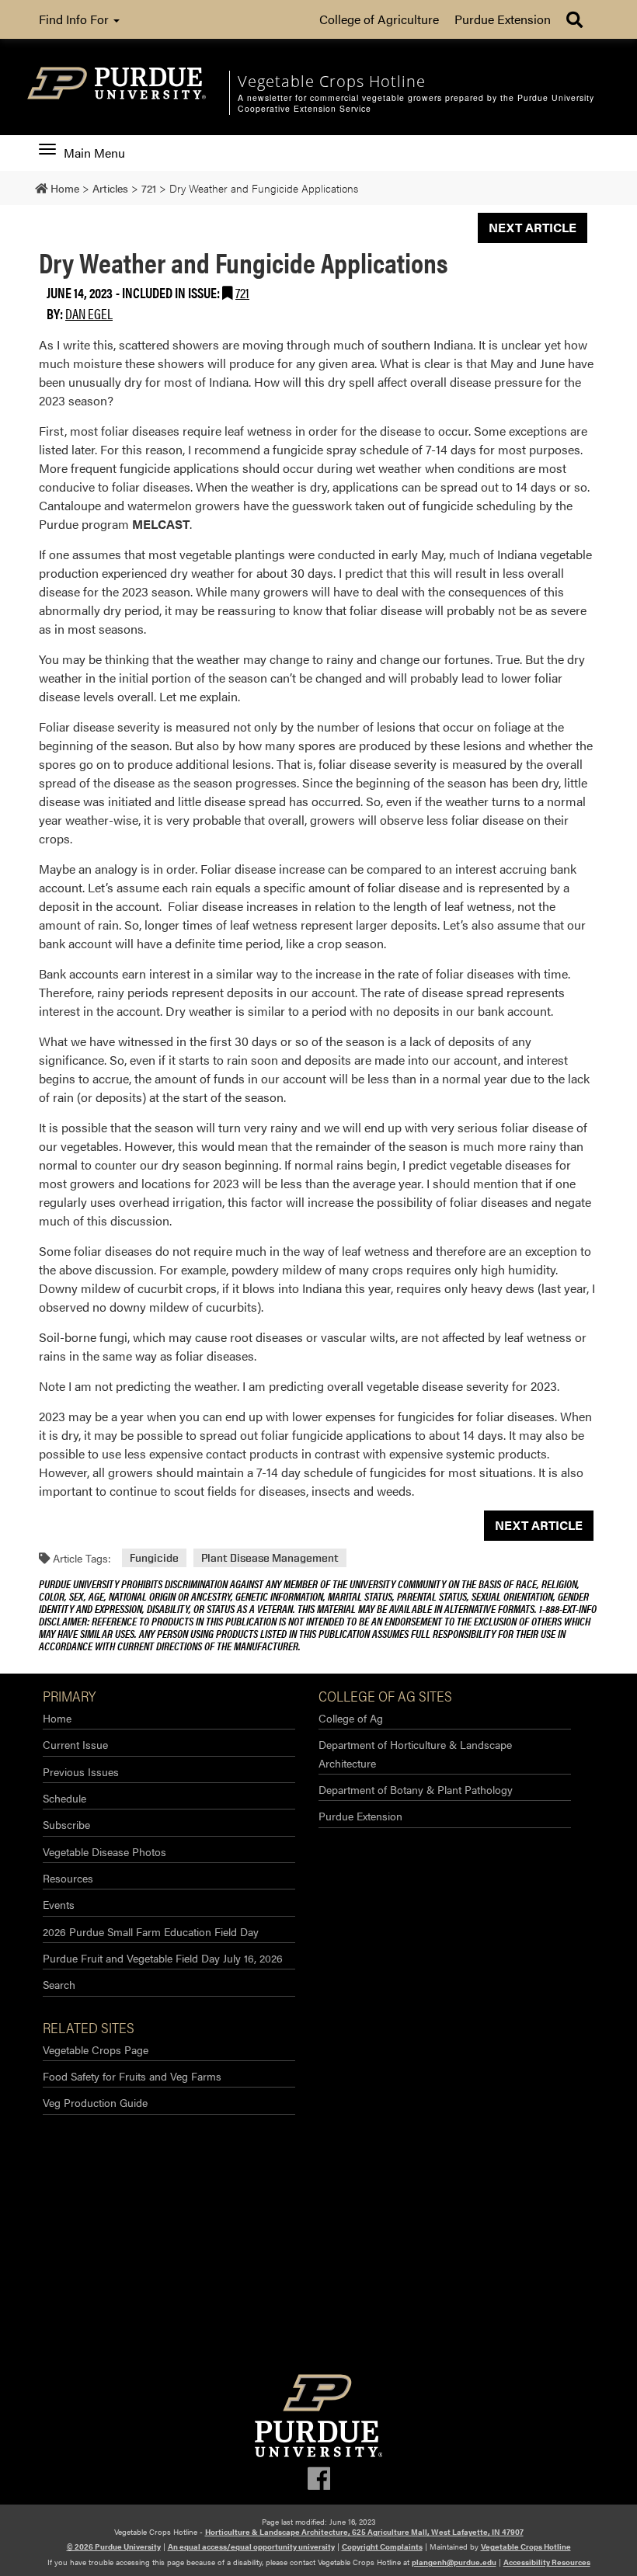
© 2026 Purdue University (114, 2546)
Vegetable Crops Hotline (526, 2546)
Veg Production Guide (95, 2102)
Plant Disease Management (270, 1558)
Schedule (64, 1798)
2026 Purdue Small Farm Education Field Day (151, 1931)
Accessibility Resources (547, 2562)
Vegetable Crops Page (96, 2049)
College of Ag (351, 1718)
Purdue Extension (503, 19)
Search (59, 1984)
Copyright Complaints (382, 2546)
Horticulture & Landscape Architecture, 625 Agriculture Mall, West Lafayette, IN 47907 (364, 2532)
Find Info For (75, 19)
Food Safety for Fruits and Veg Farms (132, 2076)
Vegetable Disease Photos (104, 1851)
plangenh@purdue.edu (454, 2562)
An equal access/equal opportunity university (251, 2546)
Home (57, 1718)
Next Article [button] (533, 227)
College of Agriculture (379, 19)
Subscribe (66, 1824)
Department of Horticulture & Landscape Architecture (415, 1753)
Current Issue (75, 1744)
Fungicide (154, 1558)
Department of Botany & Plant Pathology (416, 1789)
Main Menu (94, 153)
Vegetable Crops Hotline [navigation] (332, 81)
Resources (68, 1878)
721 (242, 292)
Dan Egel (89, 313)
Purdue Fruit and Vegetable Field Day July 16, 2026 (163, 1958)
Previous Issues (81, 1771)
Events (59, 1904)
